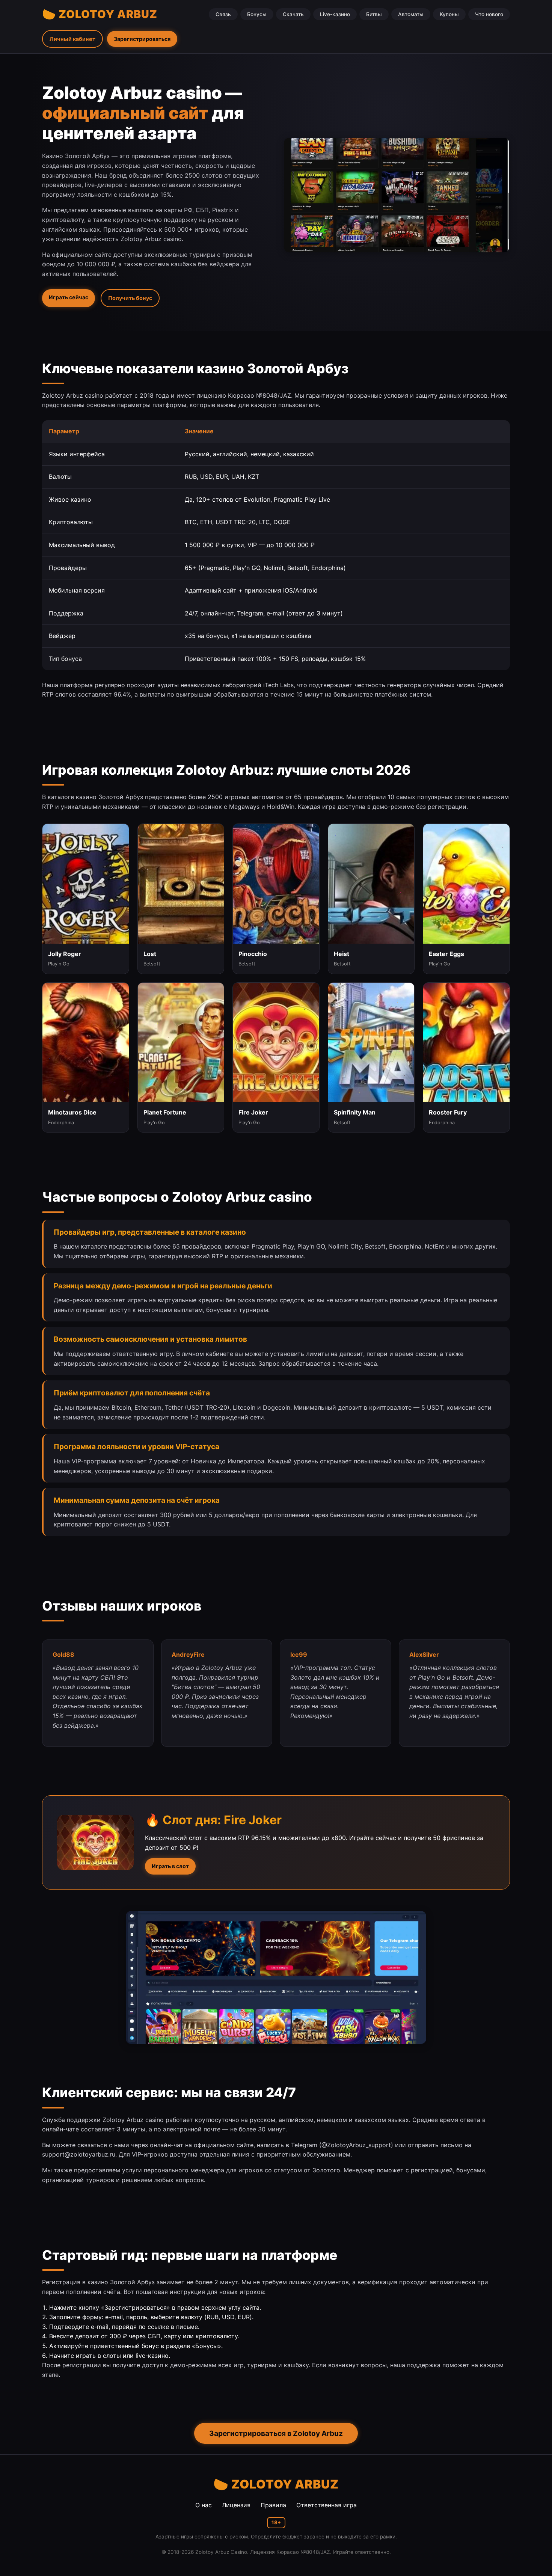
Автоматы (411, 14)
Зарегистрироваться (142, 39)
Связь (223, 14)
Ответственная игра (327, 2505)
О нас (204, 2505)
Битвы (374, 14)
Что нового (489, 14)
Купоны (449, 14)
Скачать (293, 14)
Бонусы (257, 14)
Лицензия (236, 2505)
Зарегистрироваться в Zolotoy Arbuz (276, 2433)
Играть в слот (170, 1866)
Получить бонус (130, 298)
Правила (273, 2505)
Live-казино (335, 14)
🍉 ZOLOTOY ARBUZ (100, 14)
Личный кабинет (72, 39)
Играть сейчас (69, 297)
